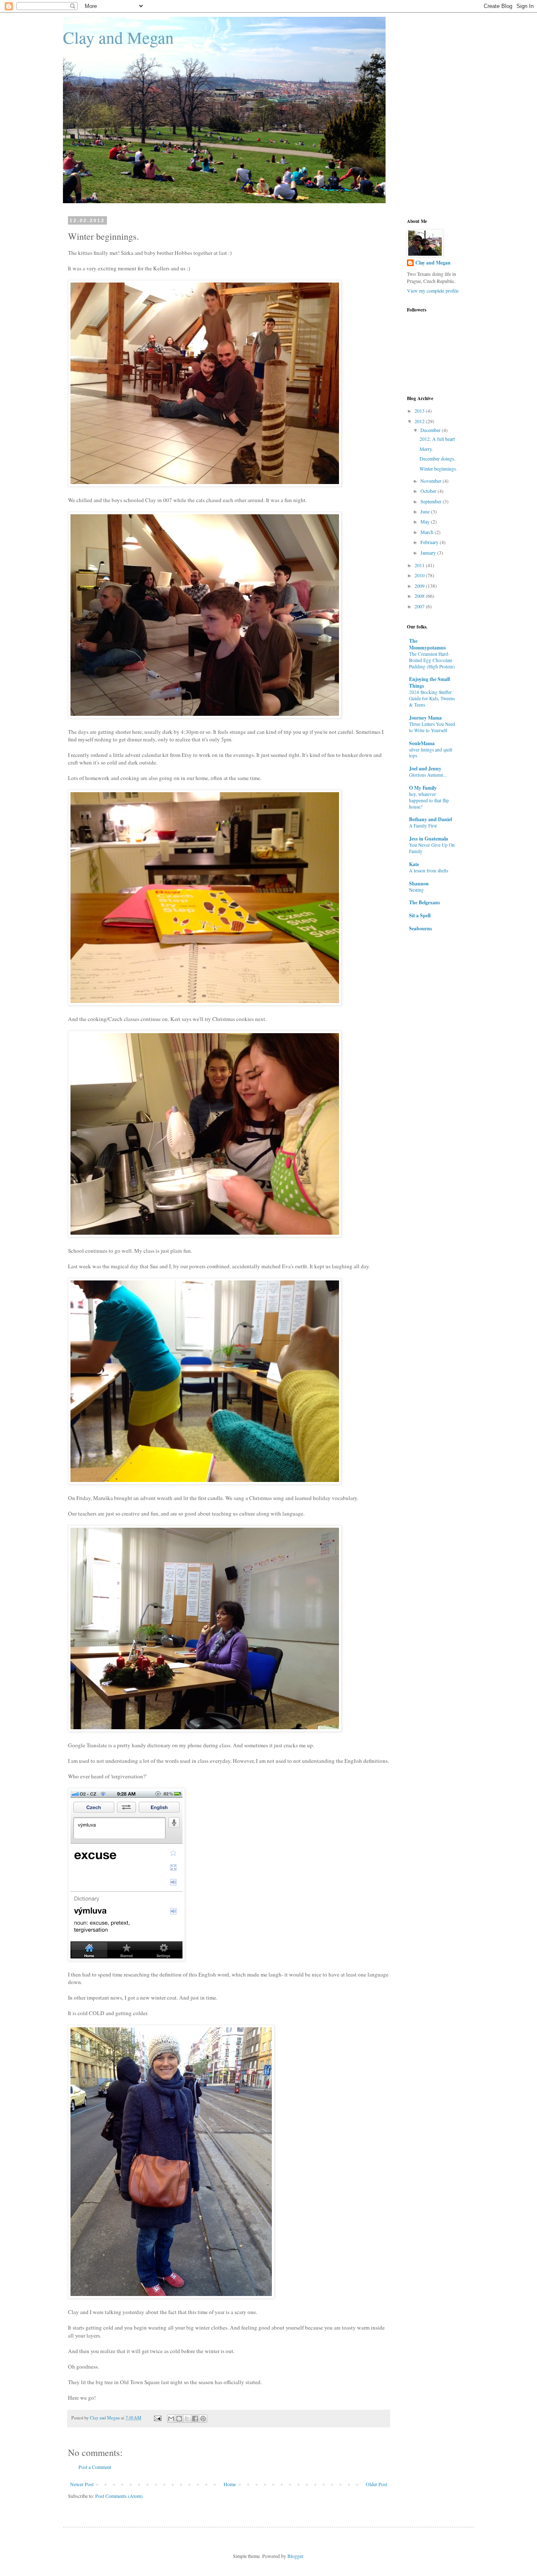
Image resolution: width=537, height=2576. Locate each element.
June (426, 511)
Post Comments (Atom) (119, 2496)
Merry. (426, 449)
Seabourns (421, 928)
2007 (420, 606)
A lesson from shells (429, 870)
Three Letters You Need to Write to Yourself (432, 727)
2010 (420, 575)
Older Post (377, 2484)
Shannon (419, 884)
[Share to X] (187, 2419)
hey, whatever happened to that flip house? (429, 800)
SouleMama (422, 743)
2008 (420, 596)
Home (230, 2484)
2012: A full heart (437, 439)
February (430, 542)
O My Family (423, 788)
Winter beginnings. (438, 469)
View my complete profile (433, 291)
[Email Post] (157, 2418)
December (431, 430)
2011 (420, 565)
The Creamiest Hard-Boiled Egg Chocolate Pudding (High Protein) (432, 660)
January (429, 552)
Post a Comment (95, 2467)
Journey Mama (425, 718)
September (431, 501)
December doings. (438, 458)
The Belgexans (425, 902)
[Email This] (171, 2419)
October (429, 491)
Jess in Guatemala (429, 839)
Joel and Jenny (425, 768)
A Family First (423, 826)
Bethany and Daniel (430, 819)
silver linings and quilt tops (431, 753)
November (431, 481)
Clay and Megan (118, 37)
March (428, 532)
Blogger (295, 2556)
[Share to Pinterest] (203, 2419)
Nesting (416, 890)
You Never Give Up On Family (432, 848)
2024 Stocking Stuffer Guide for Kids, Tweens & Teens (432, 698)
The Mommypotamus (428, 644)
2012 (420, 421)
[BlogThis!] (179, 2419)
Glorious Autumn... (428, 775)
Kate (414, 864)
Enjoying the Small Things (429, 682)
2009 (420, 586)
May (426, 521)
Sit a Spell (420, 915)
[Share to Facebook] (195, 2419)
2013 (420, 411)
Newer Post (82, 2484)
